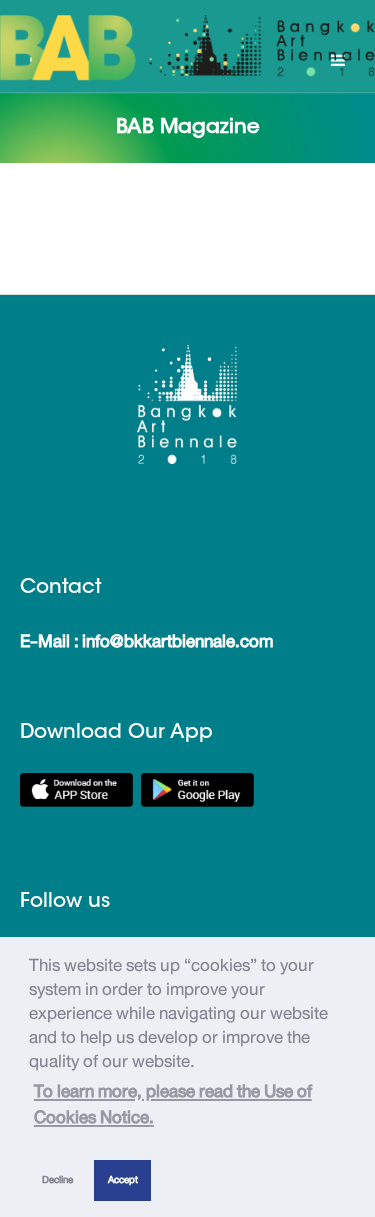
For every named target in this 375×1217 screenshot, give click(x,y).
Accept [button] (123, 1179)
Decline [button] (57, 1179)
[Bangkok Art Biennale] (187, 48)
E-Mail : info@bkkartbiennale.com (146, 641)
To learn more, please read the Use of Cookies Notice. (173, 1104)
